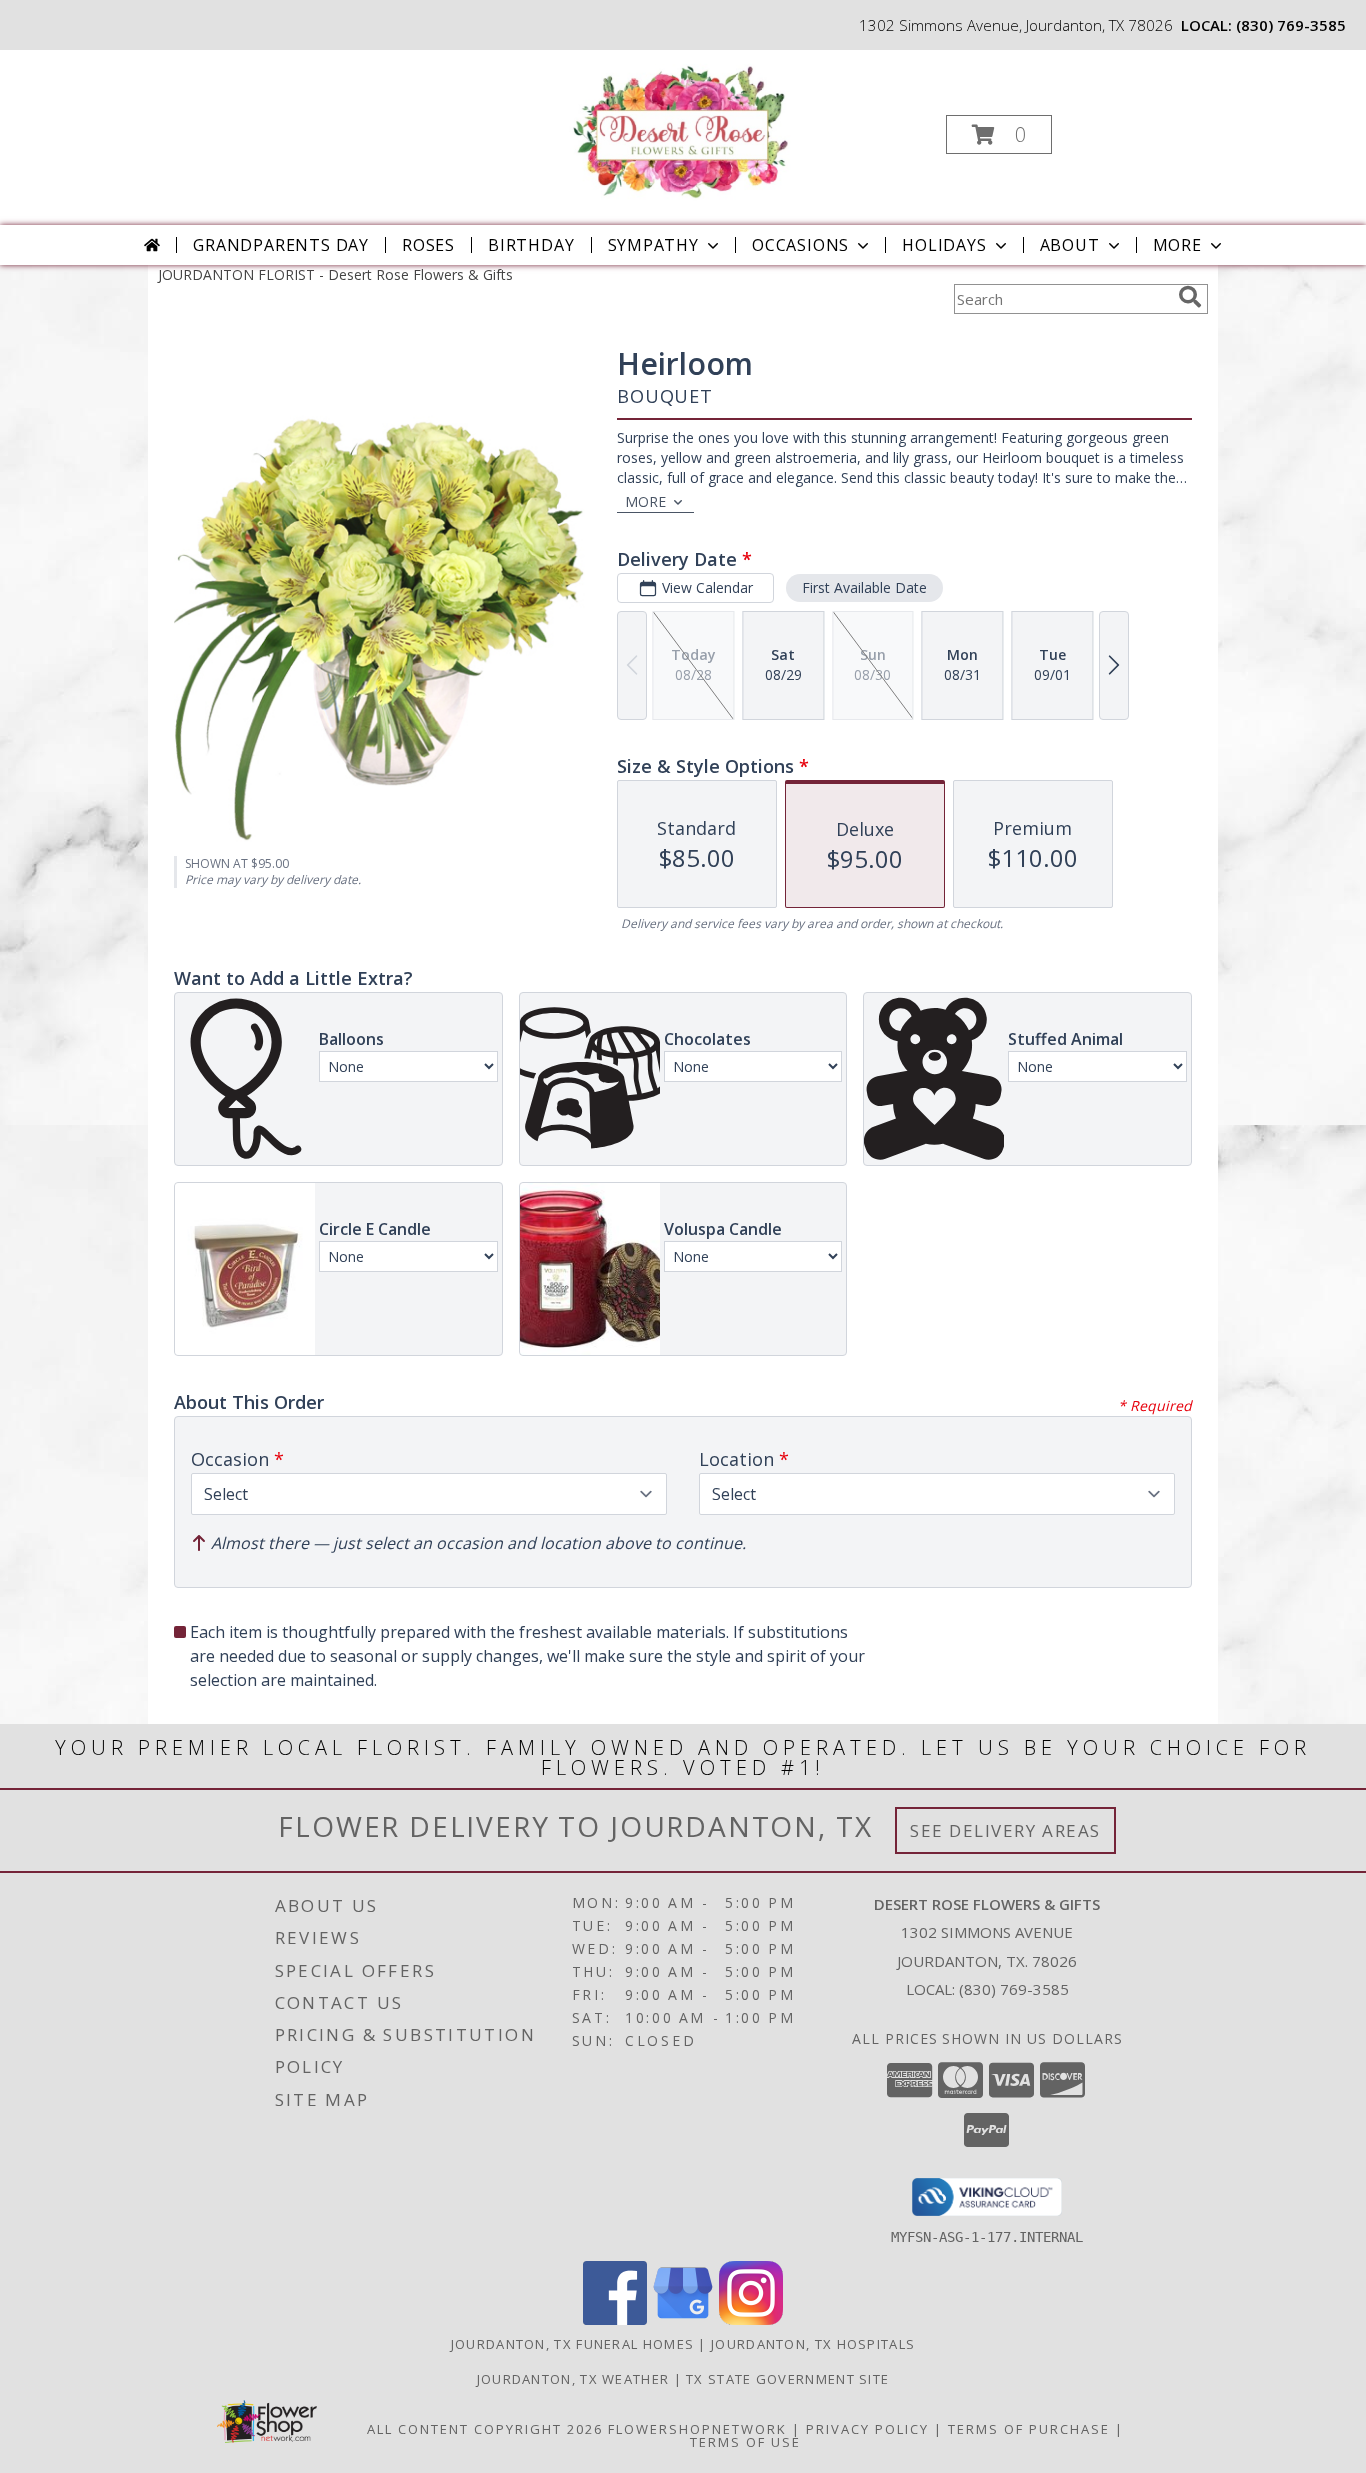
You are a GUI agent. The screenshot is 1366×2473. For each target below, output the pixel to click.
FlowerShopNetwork (697, 2429)
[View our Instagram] (751, 2319)
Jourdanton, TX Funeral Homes (572, 2344)
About (1070, 245)
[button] (999, 134)
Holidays (944, 245)
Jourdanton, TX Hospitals (813, 2344)
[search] (1190, 297)
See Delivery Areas (1005, 1830)
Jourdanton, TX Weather (573, 2379)
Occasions (800, 245)
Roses (428, 245)
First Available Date (864, 587)
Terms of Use (745, 2442)
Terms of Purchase (1029, 2429)
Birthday (531, 245)
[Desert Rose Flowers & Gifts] (681, 128)
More (1177, 245)
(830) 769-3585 (1291, 25)
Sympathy (653, 245)
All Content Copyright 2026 (485, 2429)
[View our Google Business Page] (683, 2319)
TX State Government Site (787, 2379)
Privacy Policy (867, 2429)
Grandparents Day (281, 245)
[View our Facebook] (615, 2319)
